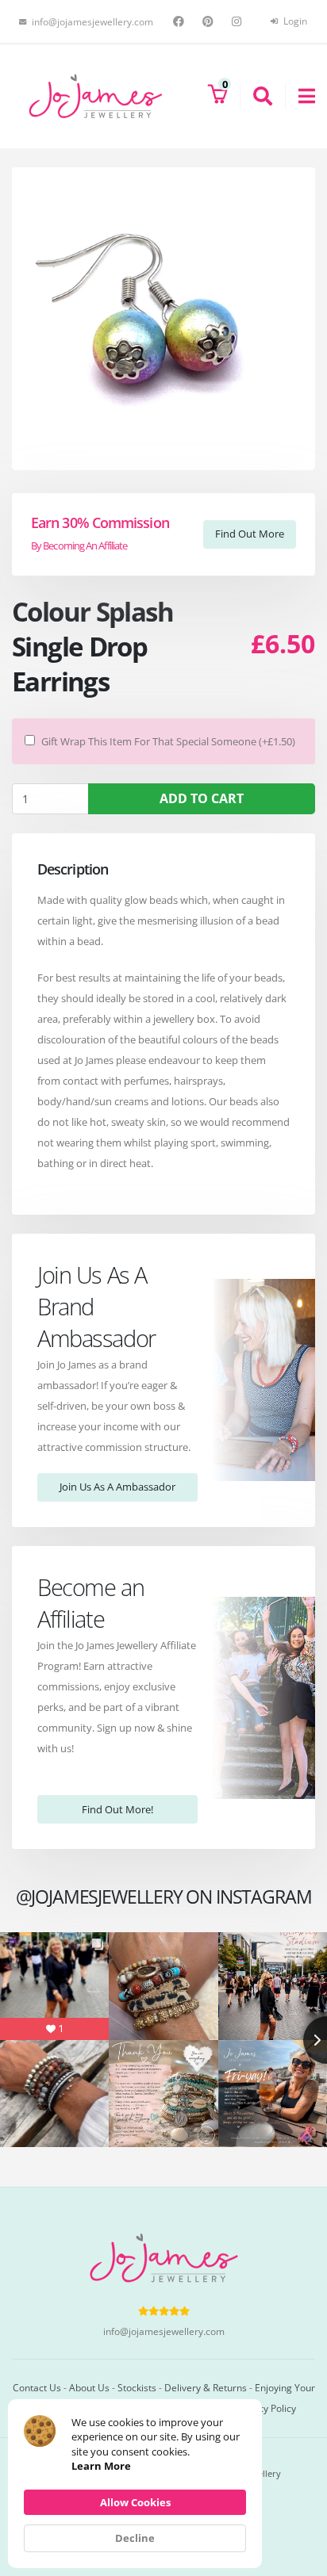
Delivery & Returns (206, 2387)
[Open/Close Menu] (300, 96)
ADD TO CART (202, 798)
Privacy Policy (266, 2408)
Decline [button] (135, 2538)
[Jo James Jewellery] (95, 95)
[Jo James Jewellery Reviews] (164, 2310)
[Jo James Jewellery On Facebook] (181, 21)
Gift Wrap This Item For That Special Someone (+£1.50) (168, 741)
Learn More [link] (101, 2466)
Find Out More (250, 534)
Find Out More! (117, 1809)
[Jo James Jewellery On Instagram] (239, 21)
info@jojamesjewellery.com (164, 2331)
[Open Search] (256, 96)
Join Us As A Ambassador (117, 1487)
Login (294, 21)
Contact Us (37, 2387)
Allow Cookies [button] (135, 2502)
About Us (89, 2387)
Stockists (137, 2387)
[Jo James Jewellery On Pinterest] (210, 21)
